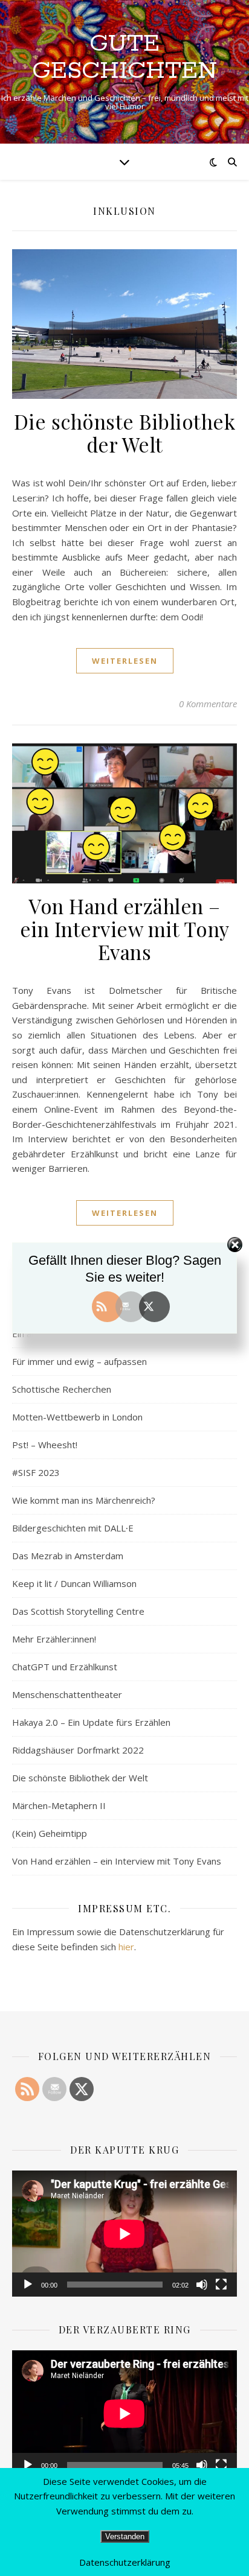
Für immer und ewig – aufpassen (79, 1361)
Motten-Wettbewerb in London (77, 1417)
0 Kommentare (208, 704)
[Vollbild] (221, 2285)
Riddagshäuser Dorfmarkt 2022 (78, 1750)
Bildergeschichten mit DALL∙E (73, 1528)
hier (126, 1947)
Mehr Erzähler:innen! (54, 1639)
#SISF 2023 (36, 1472)
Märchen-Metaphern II (59, 1805)
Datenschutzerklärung (125, 2562)
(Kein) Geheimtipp (50, 1833)
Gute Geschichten (124, 57)
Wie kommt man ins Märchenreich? (84, 1500)
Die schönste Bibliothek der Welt (125, 433)
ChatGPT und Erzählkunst (65, 1667)
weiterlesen (125, 661)
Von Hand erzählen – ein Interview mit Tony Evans (125, 929)
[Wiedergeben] (28, 2285)
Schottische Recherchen (62, 1389)
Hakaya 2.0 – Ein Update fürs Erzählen (91, 1722)
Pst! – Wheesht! (45, 1445)
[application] (124, 2234)
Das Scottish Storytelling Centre (78, 1611)
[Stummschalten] (202, 2285)
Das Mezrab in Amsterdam (68, 1556)
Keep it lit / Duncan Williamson (74, 1583)
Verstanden (125, 2536)
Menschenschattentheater (67, 1694)
